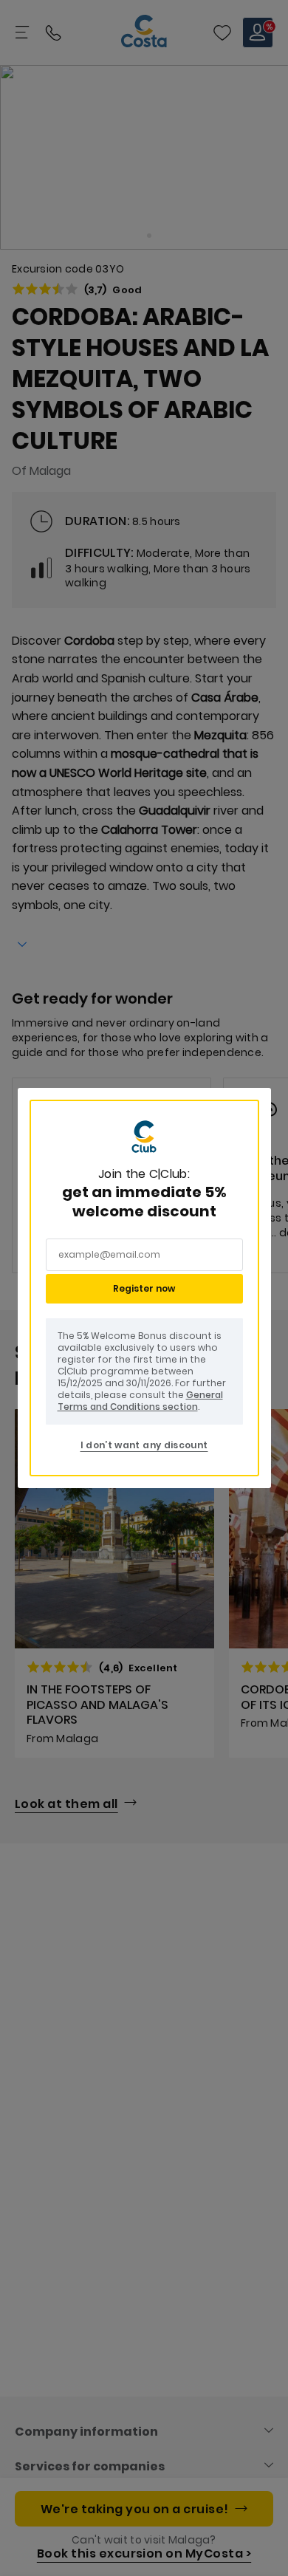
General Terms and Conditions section (140, 1401)
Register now (144, 1288)
